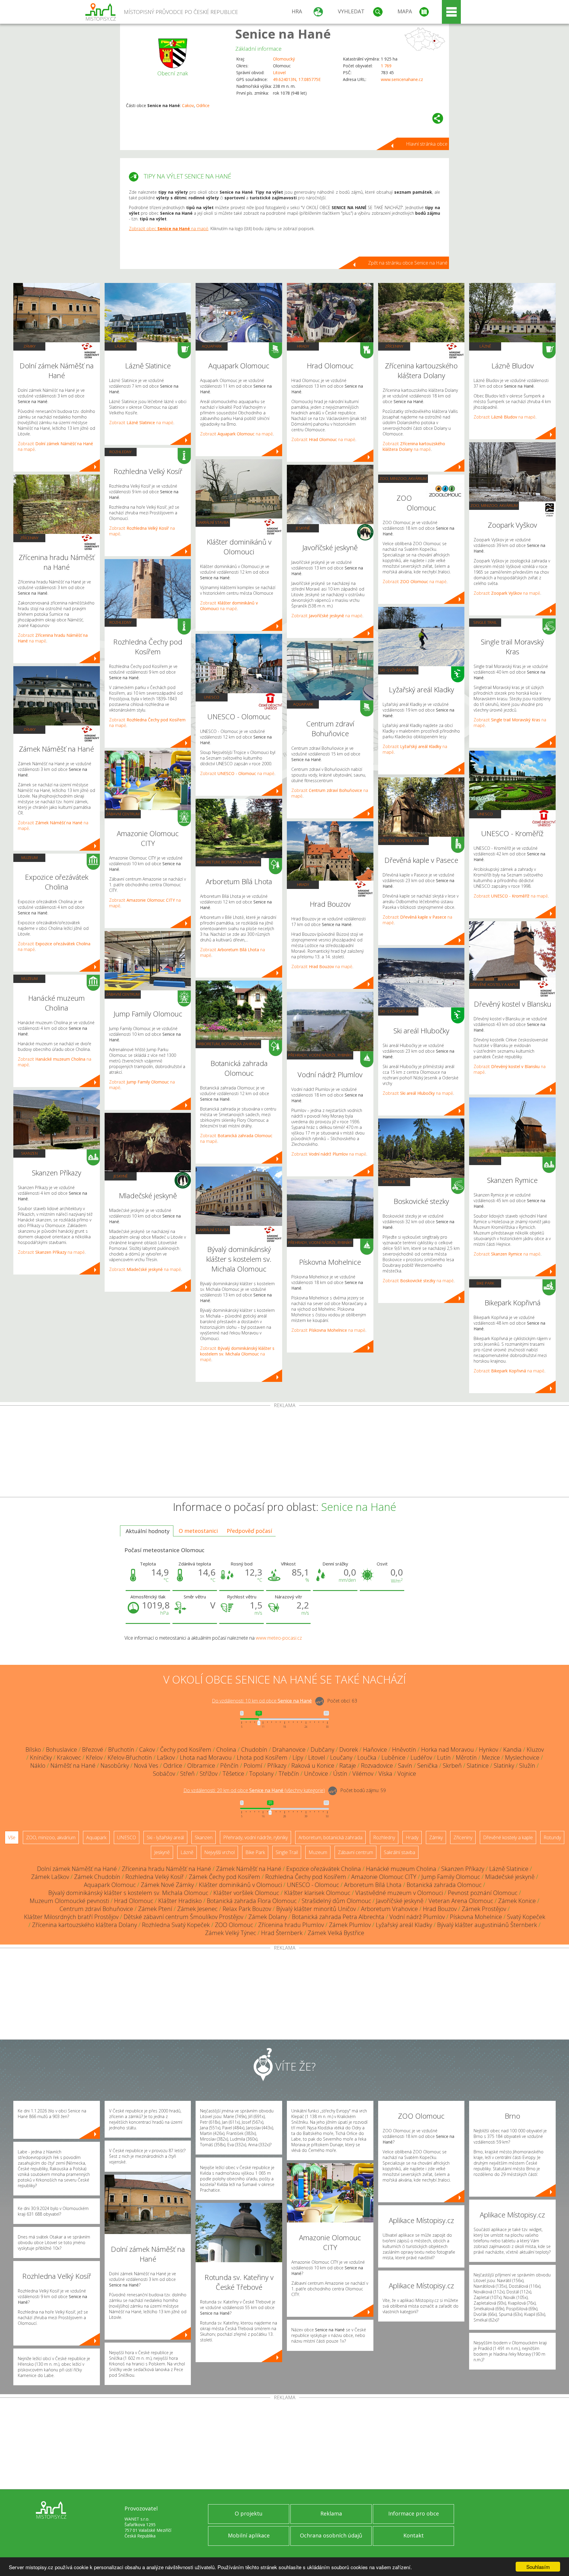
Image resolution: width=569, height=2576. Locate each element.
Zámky (29, 346)
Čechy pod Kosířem (186, 1750)
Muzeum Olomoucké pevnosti (69, 1901)
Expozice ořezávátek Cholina (324, 1869)
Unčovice (316, 1774)
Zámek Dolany (268, 1917)
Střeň (187, 1774)
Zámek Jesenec (197, 1909)
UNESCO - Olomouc (313, 1885)
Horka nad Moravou (447, 1750)
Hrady (303, 346)
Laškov (166, 1758)
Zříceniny (29, 538)
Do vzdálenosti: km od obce (262, 1701)
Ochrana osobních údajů (331, 2535)
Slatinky (504, 1766)
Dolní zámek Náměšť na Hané (77, 1869)
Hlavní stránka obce (427, 144)
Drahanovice (289, 1750)
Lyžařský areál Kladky (404, 1925)
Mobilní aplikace (249, 2535)
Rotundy (552, 1837)
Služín (527, 1766)
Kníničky (41, 1758)
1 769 (386, 66)
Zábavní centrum (123, 814)
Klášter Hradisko (180, 1901)
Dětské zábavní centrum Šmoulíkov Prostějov (183, 1917)
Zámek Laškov (50, 1877)
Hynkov (489, 1750)
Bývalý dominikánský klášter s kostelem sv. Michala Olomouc (128, 1893)
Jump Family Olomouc (451, 1877)
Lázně (120, 346)
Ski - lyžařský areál (398, 670)
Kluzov (535, 1750)
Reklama (331, 2513)
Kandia (512, 1750)
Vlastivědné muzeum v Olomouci (399, 1893)
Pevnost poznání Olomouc (483, 1893)
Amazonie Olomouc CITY (384, 1877)
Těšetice (233, 1774)
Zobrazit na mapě (51, 1252)
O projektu (249, 2513)
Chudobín (254, 1750)
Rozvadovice (377, 1766)
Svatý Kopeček (526, 1917)
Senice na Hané (283, 34)
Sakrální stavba (213, 522)
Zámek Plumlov (350, 1925)
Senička (427, 1766)
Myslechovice (522, 1758)
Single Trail (394, 1182)
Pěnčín (229, 1766)
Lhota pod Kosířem (262, 1758)
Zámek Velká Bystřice (336, 1933)
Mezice (491, 1758)
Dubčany (322, 1750)
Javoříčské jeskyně (400, 1901)
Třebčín (289, 1774)
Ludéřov (421, 1758)
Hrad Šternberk (282, 1933)
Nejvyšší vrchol (219, 1852)
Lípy (298, 1758)
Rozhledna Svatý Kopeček (176, 1925)
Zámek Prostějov (484, 1909)
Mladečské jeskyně (510, 1877)
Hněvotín (404, 1750)
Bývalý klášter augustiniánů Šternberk (487, 1925)
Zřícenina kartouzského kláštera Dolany (84, 1925)
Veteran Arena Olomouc (461, 1901)
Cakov (188, 105)
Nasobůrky (115, 1766)
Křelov (94, 1758)
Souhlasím (538, 2567)
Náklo (38, 1766)
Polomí (253, 1766)
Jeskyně (121, 1176)
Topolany (261, 1774)
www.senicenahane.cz (402, 79)
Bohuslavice (61, 1750)
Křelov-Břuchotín (130, 1758)
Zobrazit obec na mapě (169, 229)
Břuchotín (121, 1750)
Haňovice (375, 1750)
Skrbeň (452, 1766)
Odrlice (203, 105)
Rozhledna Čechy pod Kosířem (306, 1877)
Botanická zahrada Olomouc (444, 1885)
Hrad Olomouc (134, 1901)
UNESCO (212, 697)
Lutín (444, 1758)
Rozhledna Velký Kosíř (155, 1877)
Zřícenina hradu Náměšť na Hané (166, 1869)
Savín (405, 1766)
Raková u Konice (313, 1766)
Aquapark (212, 346)
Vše (12, 1837)
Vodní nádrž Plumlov (417, 1917)
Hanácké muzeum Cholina (401, 1869)
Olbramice (201, 1766)
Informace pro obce (414, 2513)
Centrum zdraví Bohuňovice (96, 1909)
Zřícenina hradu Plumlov (291, 1925)
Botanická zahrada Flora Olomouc (252, 1901)
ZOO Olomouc (234, 1925)
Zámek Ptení (155, 1909)
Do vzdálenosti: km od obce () (254, 1790)
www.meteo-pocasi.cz (279, 1638)
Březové (93, 1750)
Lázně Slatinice (509, 1869)
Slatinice (478, 1766)
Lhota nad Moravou (206, 1758)
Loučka (367, 1758)
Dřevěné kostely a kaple (403, 841)
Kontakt (414, 2535)
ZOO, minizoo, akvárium (403, 478)
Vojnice (407, 1774)
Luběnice (393, 1758)
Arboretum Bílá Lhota (373, 1885)
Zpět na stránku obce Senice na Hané (408, 263)
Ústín (340, 1774)
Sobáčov (164, 1774)
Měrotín (466, 1758)
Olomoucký (284, 59)
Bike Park (485, 1283)
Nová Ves (146, 1766)
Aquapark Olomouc (110, 1885)
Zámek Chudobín (97, 1877)
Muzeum (29, 857)
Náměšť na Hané (73, 1766)
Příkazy (277, 1766)
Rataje (348, 1766)
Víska (385, 1774)
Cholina (226, 1750)
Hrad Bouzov (440, 1909)
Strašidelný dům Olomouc (336, 1901)
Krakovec (69, 1758)
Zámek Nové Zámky (167, 1885)
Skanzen (29, 1153)
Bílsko (33, 1750)
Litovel (279, 73)
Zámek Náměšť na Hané (249, 1869)
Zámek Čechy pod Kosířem (224, 1877)
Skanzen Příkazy (463, 1869)
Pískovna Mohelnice (476, 1917)
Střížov (209, 1774)
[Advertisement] (284, 1452)
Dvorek (349, 1750)
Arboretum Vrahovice (389, 1909)
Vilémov (363, 1774)
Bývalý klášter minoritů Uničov (316, 1909)
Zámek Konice (517, 1901)
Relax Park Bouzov (247, 1909)
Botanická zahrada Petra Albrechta (338, 1917)
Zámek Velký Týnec (231, 1933)
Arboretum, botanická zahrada (228, 862)
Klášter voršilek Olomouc (246, 1893)
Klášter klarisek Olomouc (317, 1893)
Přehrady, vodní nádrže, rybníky (320, 1055)
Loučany (341, 1758)
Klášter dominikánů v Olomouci (240, 1885)
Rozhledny (120, 452)
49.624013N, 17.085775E (297, 79)
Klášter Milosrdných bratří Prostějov (71, 1917)
